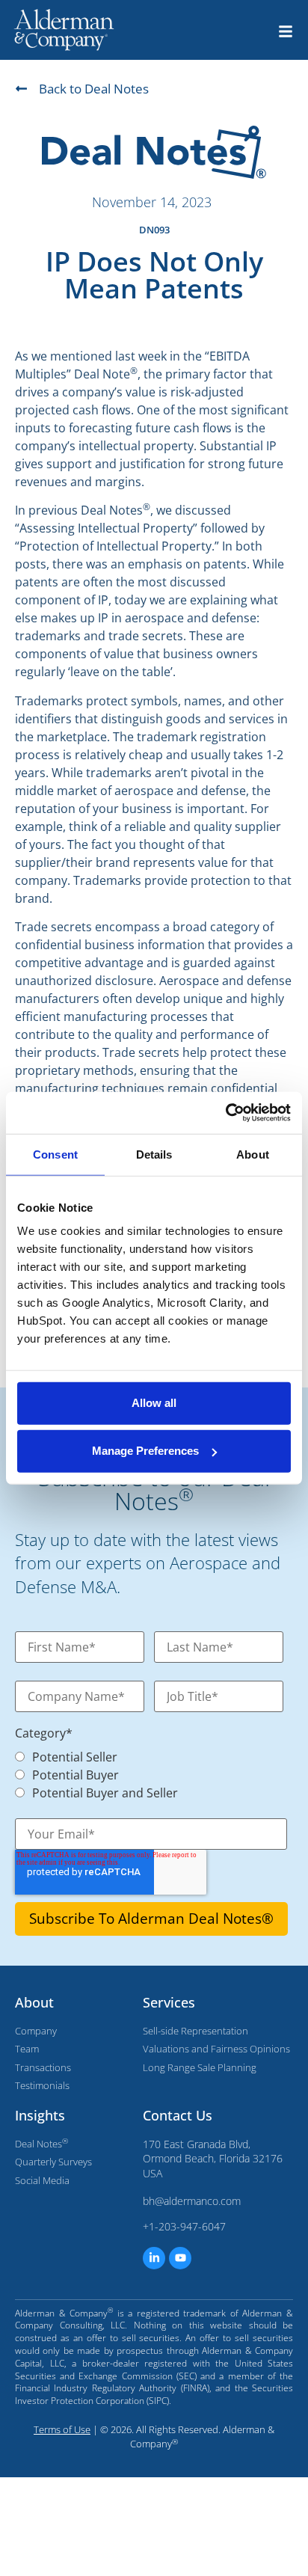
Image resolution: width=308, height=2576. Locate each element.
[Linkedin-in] (154, 2258)
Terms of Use (62, 2429)
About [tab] (253, 1154)
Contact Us (178, 2115)
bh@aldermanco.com (192, 2201)
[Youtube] (180, 2258)
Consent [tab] (55, 1154)
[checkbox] (144, 1773)
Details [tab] (154, 1154)
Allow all (154, 1403)
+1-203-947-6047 (184, 2226)
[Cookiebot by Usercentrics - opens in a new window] (225, 1113)
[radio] (151, 1755)
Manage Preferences (145, 1451)
